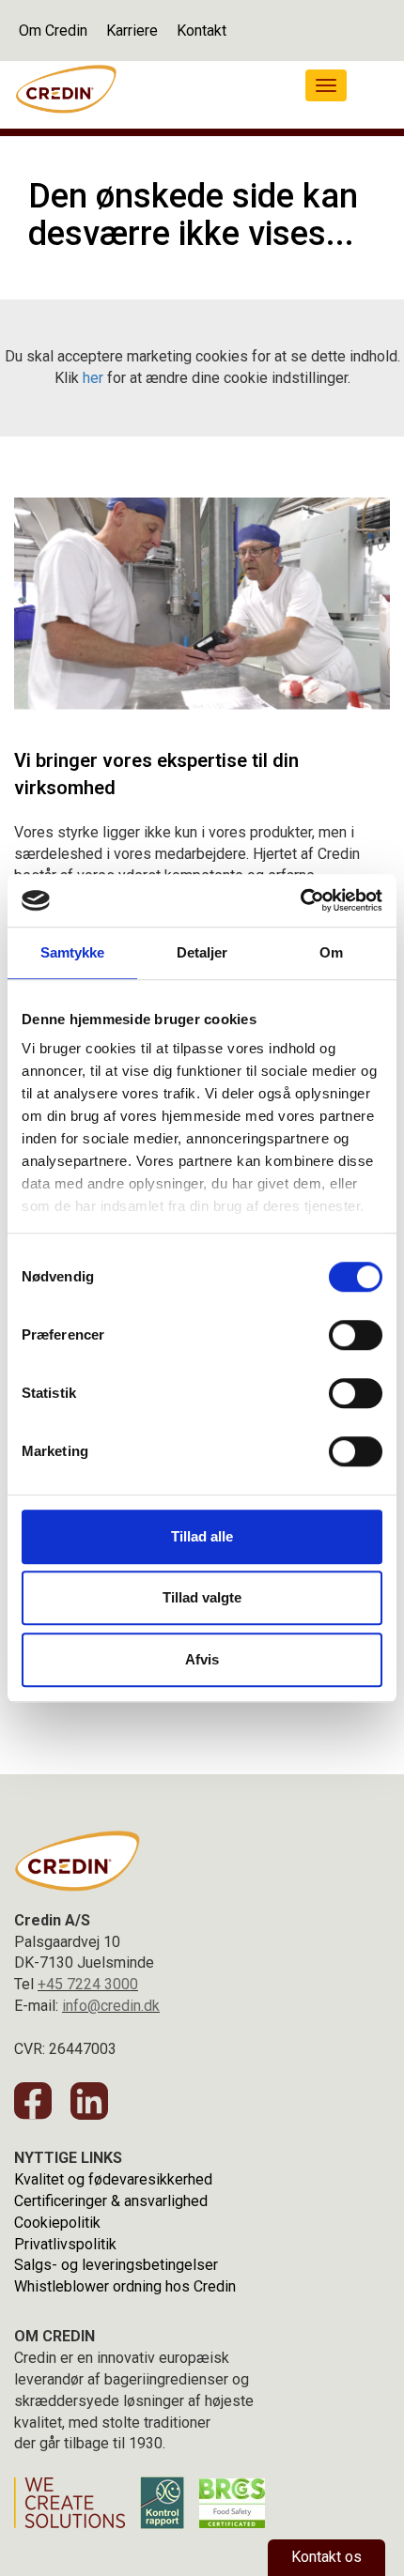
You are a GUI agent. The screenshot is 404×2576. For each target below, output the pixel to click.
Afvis (202, 1659)
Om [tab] (331, 952)
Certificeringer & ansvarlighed (111, 2201)
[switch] (356, 1335)
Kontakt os (326, 2557)
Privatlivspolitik (65, 2244)
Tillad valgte (202, 1597)
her (93, 378)
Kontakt (202, 31)
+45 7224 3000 (88, 1984)
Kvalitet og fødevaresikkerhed (113, 2179)
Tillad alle (202, 1536)
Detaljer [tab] (202, 952)
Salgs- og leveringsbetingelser (116, 2265)
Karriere (132, 31)
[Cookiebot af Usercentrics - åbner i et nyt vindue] (300, 900)
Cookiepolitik (57, 2223)
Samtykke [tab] (73, 952)
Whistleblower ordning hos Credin (125, 2286)
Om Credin (53, 31)
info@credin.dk (111, 2006)
